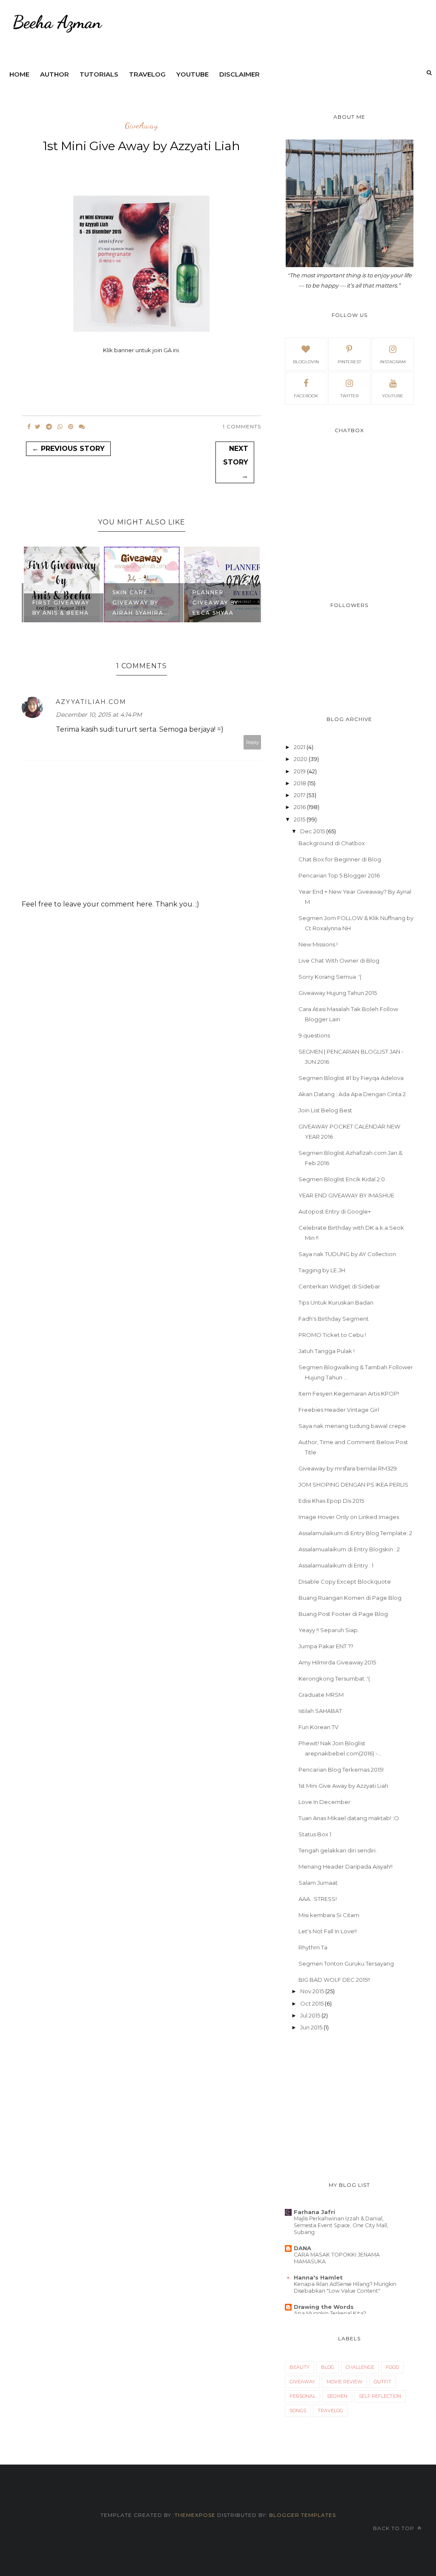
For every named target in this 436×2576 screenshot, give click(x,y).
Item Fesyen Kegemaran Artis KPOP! (349, 1393)
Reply (252, 742)
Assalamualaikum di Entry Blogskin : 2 (349, 1549)
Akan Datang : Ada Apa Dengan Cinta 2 (352, 1094)
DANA (303, 2248)
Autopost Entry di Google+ (335, 1211)
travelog (147, 74)
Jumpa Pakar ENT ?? (326, 1646)
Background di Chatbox (332, 843)
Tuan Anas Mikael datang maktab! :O (349, 1818)
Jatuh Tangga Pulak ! (327, 1351)
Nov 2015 (312, 1991)
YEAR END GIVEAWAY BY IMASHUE (346, 1195)
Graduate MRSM (321, 1695)
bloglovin (306, 362)
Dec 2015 (313, 831)
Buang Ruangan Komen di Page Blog (350, 1598)
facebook (306, 396)
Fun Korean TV (318, 1727)
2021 (300, 747)
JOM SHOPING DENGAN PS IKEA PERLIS (353, 1485)
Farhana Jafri (314, 2212)
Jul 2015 (310, 2015)
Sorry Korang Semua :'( (330, 977)
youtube (192, 74)
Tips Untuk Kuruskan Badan (336, 1302)
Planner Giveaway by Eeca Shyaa (135, 603)
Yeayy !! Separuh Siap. (329, 1630)
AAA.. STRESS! (318, 1899)
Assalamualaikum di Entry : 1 (336, 1565)
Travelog (330, 2411)
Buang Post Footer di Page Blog (343, 1614)
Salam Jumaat (318, 1883)
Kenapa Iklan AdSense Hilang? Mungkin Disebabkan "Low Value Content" (345, 2287)
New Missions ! (318, 944)
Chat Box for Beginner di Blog (340, 859)
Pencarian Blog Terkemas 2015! (341, 1770)
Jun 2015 (311, 2027)
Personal (303, 2396)
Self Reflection (380, 2396)
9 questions (314, 1035)
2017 (300, 795)
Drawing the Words (324, 2307)
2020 (301, 759)
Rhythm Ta (313, 1947)
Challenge (360, 2367)
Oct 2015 (312, 2003)
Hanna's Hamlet (318, 2277)
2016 (300, 807)
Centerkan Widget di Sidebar (339, 1286)
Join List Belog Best (325, 1110)
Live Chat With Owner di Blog (339, 960)
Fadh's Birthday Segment (334, 1319)
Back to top (394, 2528)
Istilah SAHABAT (320, 1711)
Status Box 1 (315, 1834)
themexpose (195, 2515)
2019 (300, 771)
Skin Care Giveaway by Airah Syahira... (61, 603)
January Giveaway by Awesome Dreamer (215, 597)
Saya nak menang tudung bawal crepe (352, 1426)
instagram (393, 362)
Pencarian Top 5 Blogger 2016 (339, 875)
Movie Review (344, 2382)
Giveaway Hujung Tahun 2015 (338, 993)
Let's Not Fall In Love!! (328, 1931)
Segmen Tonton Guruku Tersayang (346, 1963)
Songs (298, 2411)
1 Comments (242, 426)
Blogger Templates (303, 2515)
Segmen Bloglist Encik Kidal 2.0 (342, 1179)
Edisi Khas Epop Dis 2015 (331, 1501)
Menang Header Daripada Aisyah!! (346, 1866)
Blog (328, 2367)
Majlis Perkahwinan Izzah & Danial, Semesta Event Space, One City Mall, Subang (341, 2225)
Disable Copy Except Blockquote (345, 1582)
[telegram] (49, 427)
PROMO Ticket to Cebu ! (332, 1335)
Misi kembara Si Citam (329, 1915)
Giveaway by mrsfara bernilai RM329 (348, 1468)
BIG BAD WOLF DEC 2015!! (334, 1980)
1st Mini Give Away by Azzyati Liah (343, 1786)
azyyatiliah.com (91, 702)
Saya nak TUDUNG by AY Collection (347, 1254)
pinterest (349, 362)
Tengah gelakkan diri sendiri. (338, 1850)
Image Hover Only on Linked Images (349, 1517)
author (54, 74)
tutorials (99, 74)
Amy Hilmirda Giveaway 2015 (337, 1662)
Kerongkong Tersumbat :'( (334, 1678)
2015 (300, 819)
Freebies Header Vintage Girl (339, 1410)
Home (19, 74)
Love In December (324, 1802)
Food (392, 2367)
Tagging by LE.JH (322, 1270)
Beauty (300, 2367)
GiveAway (141, 126)
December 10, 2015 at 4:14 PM (99, 715)
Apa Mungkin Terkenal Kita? (330, 2313)
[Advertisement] (350, 2107)
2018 (300, 783)
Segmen (337, 2396)
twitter (349, 396)
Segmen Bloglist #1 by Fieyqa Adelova (351, 1078)
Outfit (383, 2382)
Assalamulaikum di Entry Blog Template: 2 (355, 1533)
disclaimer (240, 74)
